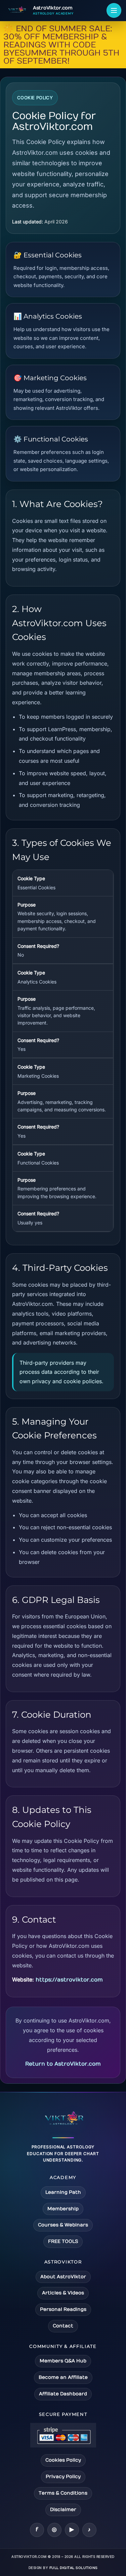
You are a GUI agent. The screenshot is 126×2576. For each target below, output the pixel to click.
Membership (63, 2209)
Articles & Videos (63, 2293)
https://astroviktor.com (69, 1980)
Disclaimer (63, 2510)
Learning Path (63, 2192)
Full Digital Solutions (74, 2568)
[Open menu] (114, 10)
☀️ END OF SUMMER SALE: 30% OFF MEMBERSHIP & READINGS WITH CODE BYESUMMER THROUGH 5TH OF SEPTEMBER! (61, 45)
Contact (63, 2326)
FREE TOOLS (63, 2241)
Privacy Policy (63, 2477)
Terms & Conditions (63, 2493)
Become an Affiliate (63, 2377)
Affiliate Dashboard (63, 2394)
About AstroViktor (63, 2277)
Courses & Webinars (63, 2225)
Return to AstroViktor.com (63, 2064)
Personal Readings (63, 2309)
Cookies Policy (63, 2460)
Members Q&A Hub (63, 2361)
